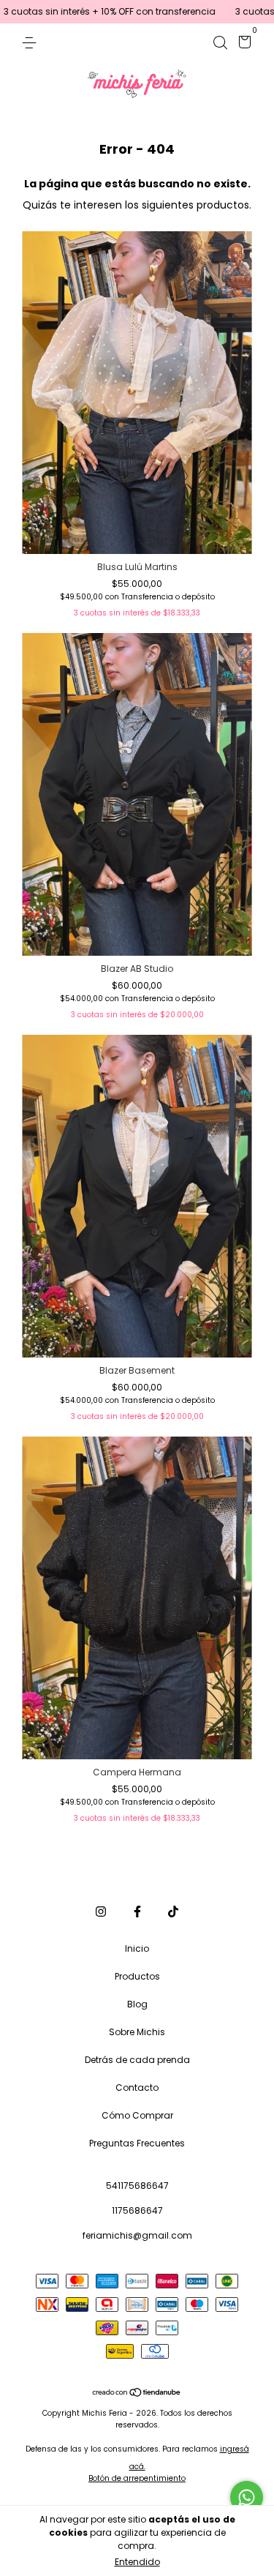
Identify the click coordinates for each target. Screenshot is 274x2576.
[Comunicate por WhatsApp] (247, 2497)
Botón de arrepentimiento (137, 2478)
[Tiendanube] (137, 2394)
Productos (137, 1976)
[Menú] (32, 42)
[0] (242, 44)
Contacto (137, 2088)
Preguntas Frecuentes (137, 2143)
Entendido (137, 2562)
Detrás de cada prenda (137, 2060)
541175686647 (137, 2186)
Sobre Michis (137, 2032)
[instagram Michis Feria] (101, 1912)
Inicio (137, 1948)
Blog (137, 2004)
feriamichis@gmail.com (137, 2235)
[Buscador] (220, 42)
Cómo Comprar (137, 2115)
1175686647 (137, 2210)
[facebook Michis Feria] (137, 1912)
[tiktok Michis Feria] (173, 1912)
